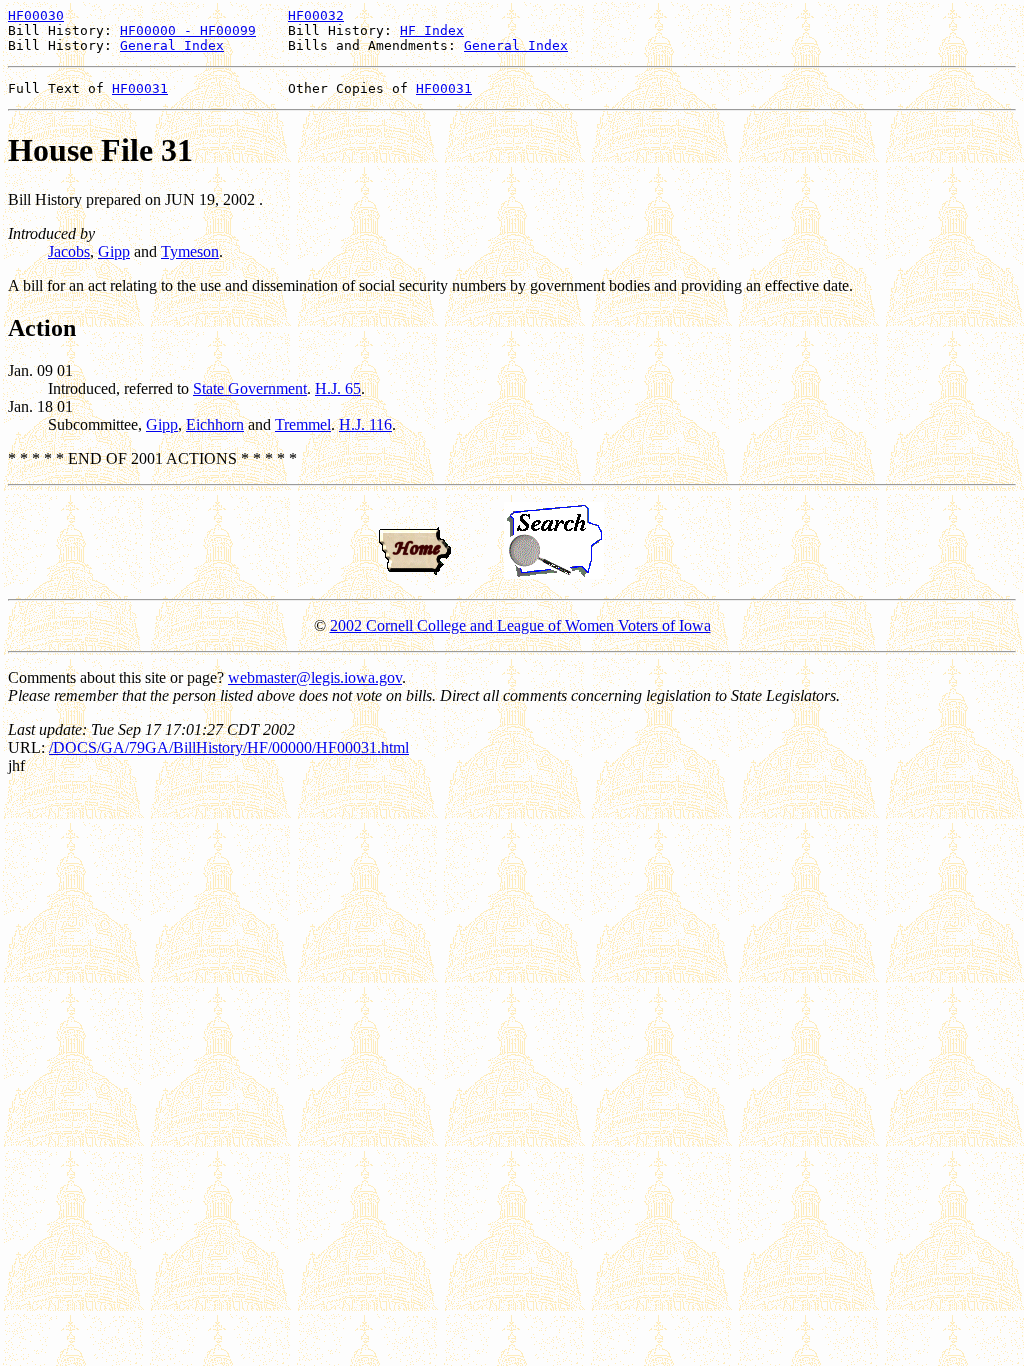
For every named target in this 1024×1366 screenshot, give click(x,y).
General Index (172, 45)
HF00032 (316, 15)
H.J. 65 (338, 388)
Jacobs (69, 251)
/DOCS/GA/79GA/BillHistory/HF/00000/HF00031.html (229, 747)
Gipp (114, 251)
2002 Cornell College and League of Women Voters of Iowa (520, 625)
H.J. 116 (365, 424)
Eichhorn (215, 424)
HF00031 (140, 88)
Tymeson (190, 251)
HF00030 (36, 15)
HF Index (432, 30)
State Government (250, 388)
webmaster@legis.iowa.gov (315, 677)
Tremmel (303, 424)
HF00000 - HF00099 (188, 30)
